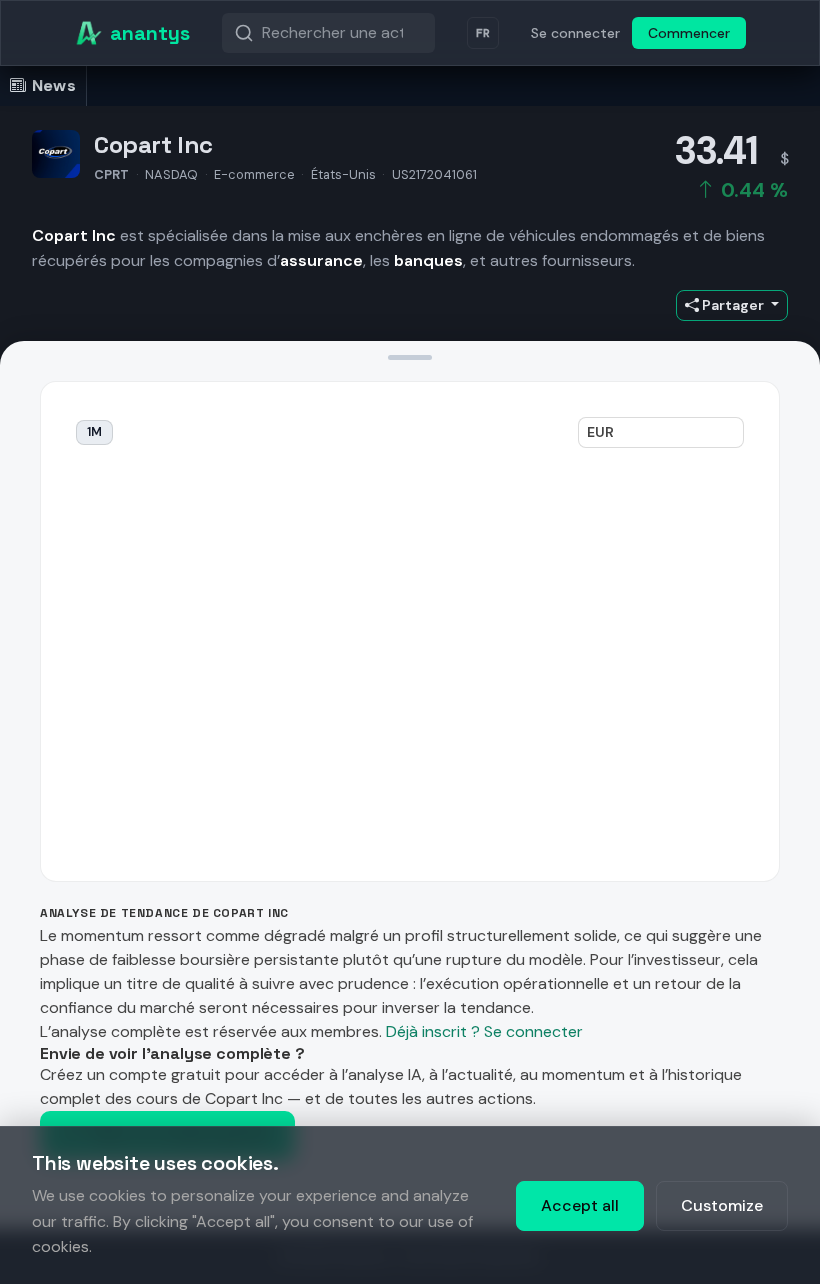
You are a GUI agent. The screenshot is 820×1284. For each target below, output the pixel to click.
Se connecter (575, 33)
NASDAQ (171, 174)
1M (94, 432)
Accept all (580, 1205)
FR (483, 33)
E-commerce (254, 174)
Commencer (689, 33)
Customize (722, 1205)
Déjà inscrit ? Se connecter (484, 1031)
